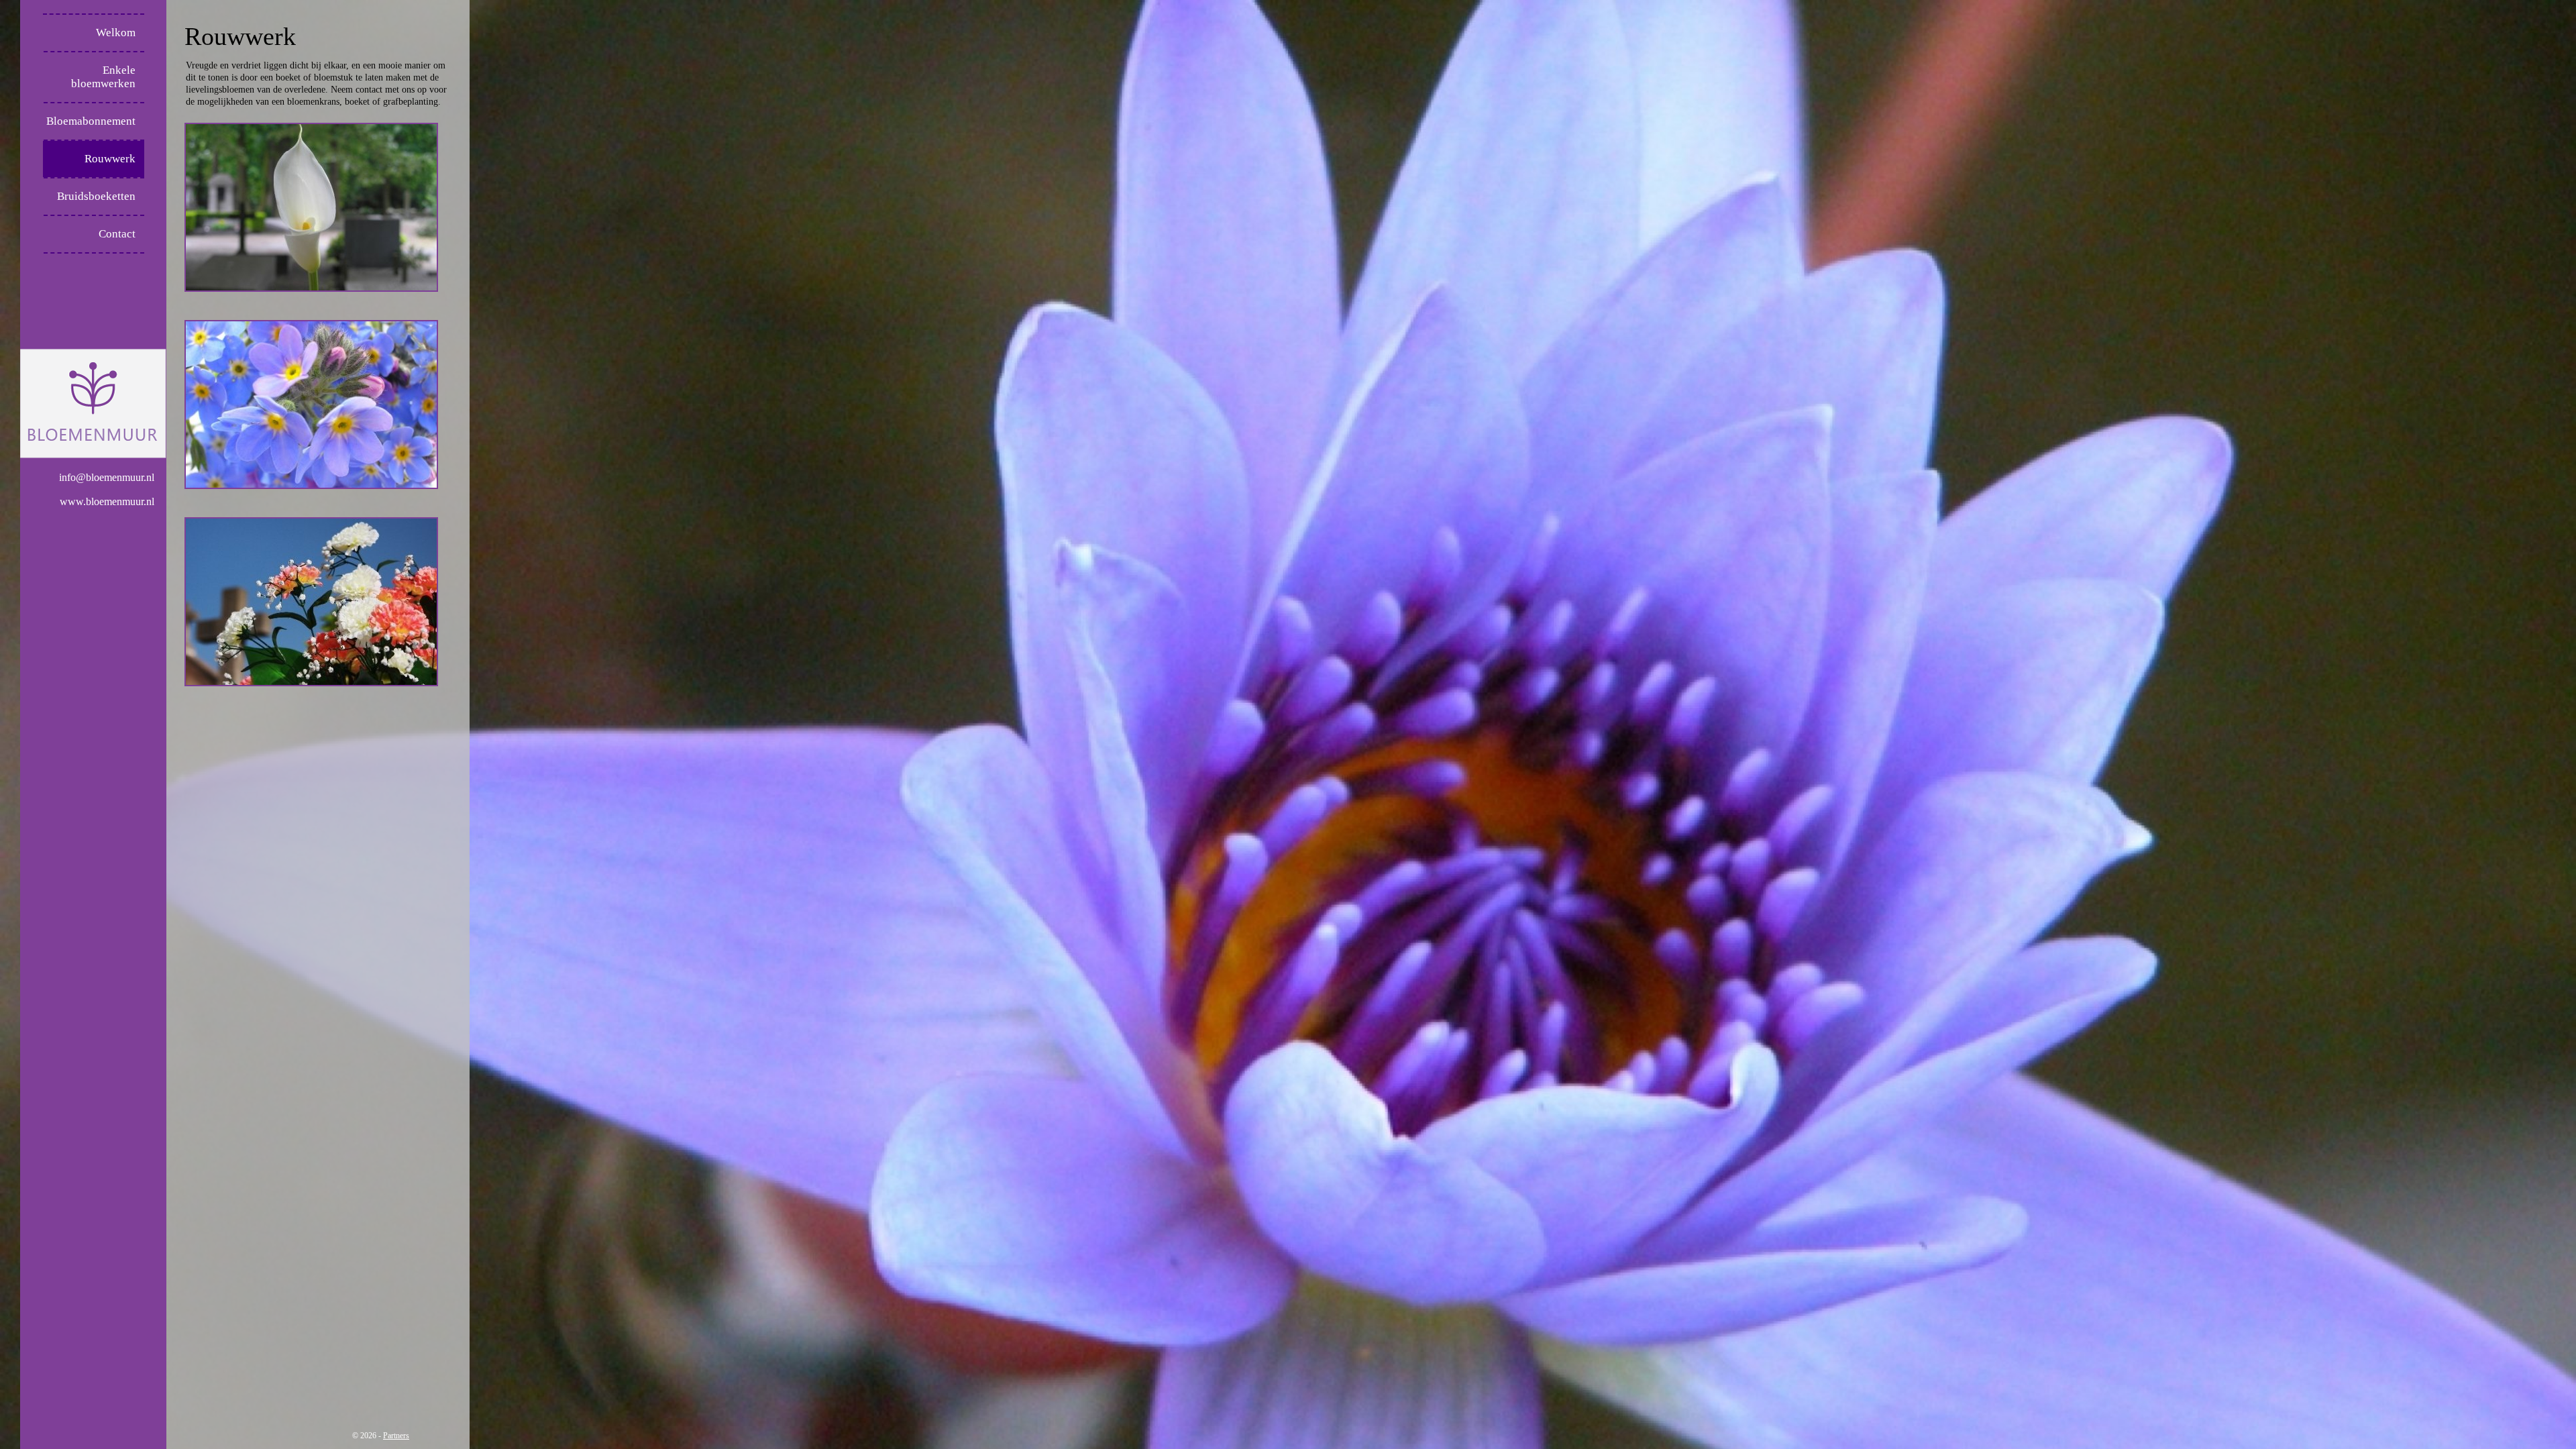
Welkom (116, 33)
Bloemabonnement (91, 121)
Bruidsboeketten (96, 196)
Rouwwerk (110, 159)
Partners (396, 1436)
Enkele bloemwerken (103, 77)
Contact (117, 234)
